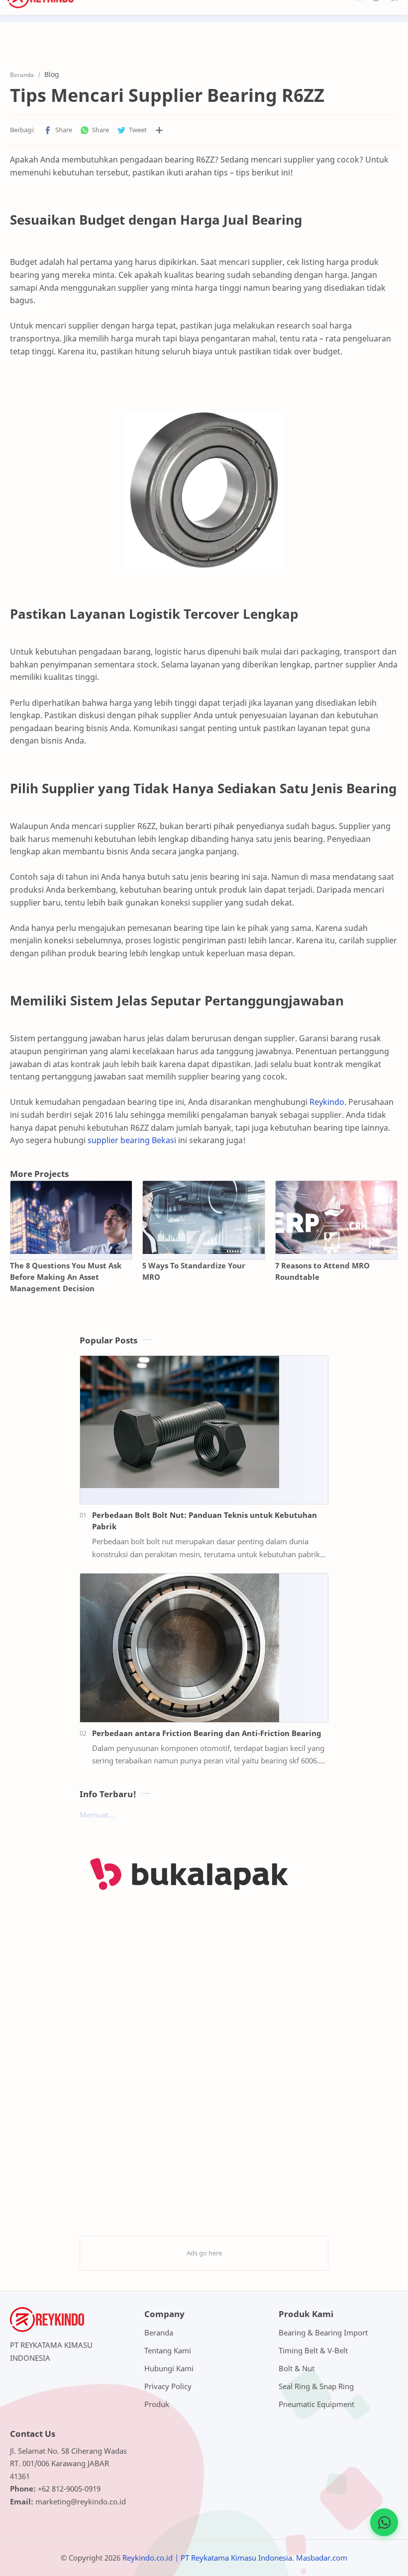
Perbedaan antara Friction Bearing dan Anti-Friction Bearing (207, 1733)
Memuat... (97, 1815)
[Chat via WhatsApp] (384, 2522)
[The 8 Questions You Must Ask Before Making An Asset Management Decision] (71, 1217)
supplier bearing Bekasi (132, 1140)
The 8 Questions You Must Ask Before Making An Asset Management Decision (66, 1277)
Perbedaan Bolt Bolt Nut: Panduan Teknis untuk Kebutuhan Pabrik (204, 1521)
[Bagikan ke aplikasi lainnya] (159, 130)
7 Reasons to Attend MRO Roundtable (322, 1271)
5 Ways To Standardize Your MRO (194, 1271)
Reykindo (327, 1102)
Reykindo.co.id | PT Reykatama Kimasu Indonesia (207, 2558)
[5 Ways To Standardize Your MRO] (204, 1217)
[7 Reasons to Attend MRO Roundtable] (336, 1217)
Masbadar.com (322, 2558)
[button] (58, 130)
